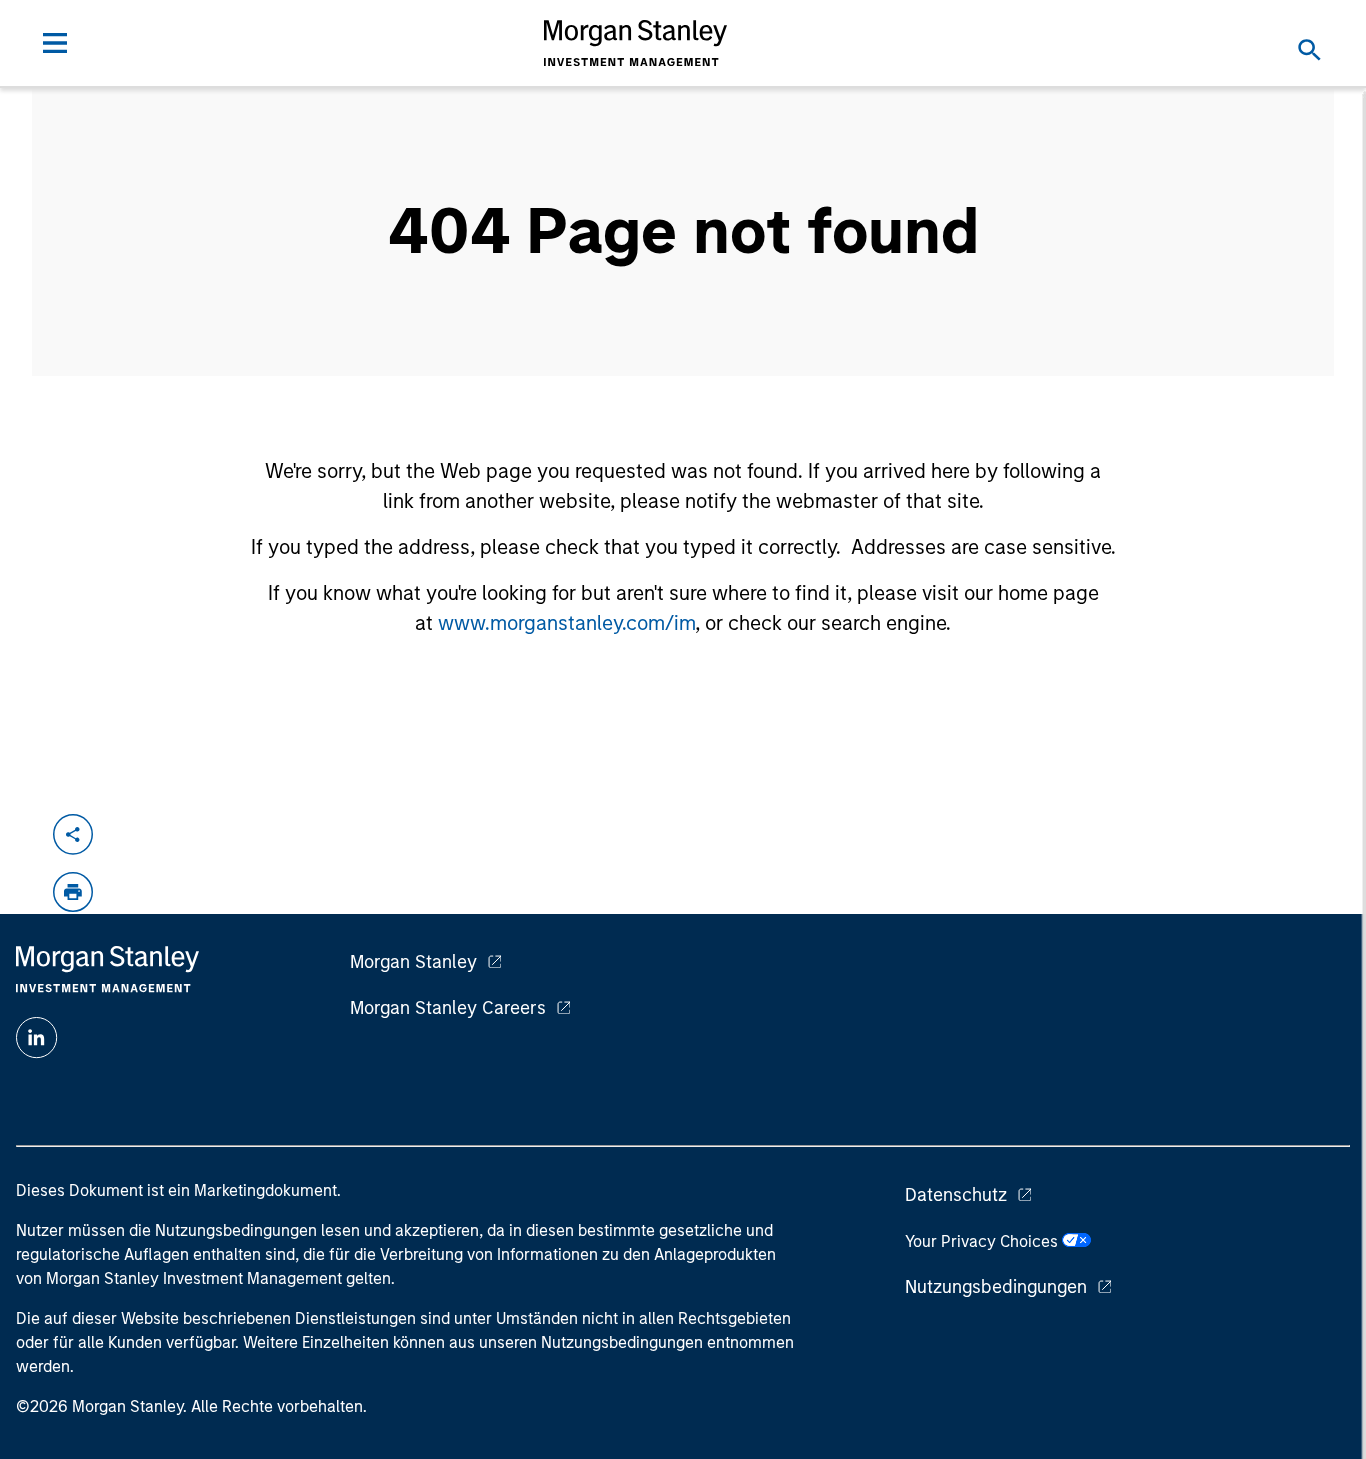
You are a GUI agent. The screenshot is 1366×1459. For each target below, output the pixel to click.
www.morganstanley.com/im (566, 623)
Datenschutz (956, 1195)
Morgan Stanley (413, 962)
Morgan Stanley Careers (448, 1008)
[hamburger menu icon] (55, 43)
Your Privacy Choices (983, 1241)
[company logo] (636, 43)
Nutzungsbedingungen (996, 1287)
